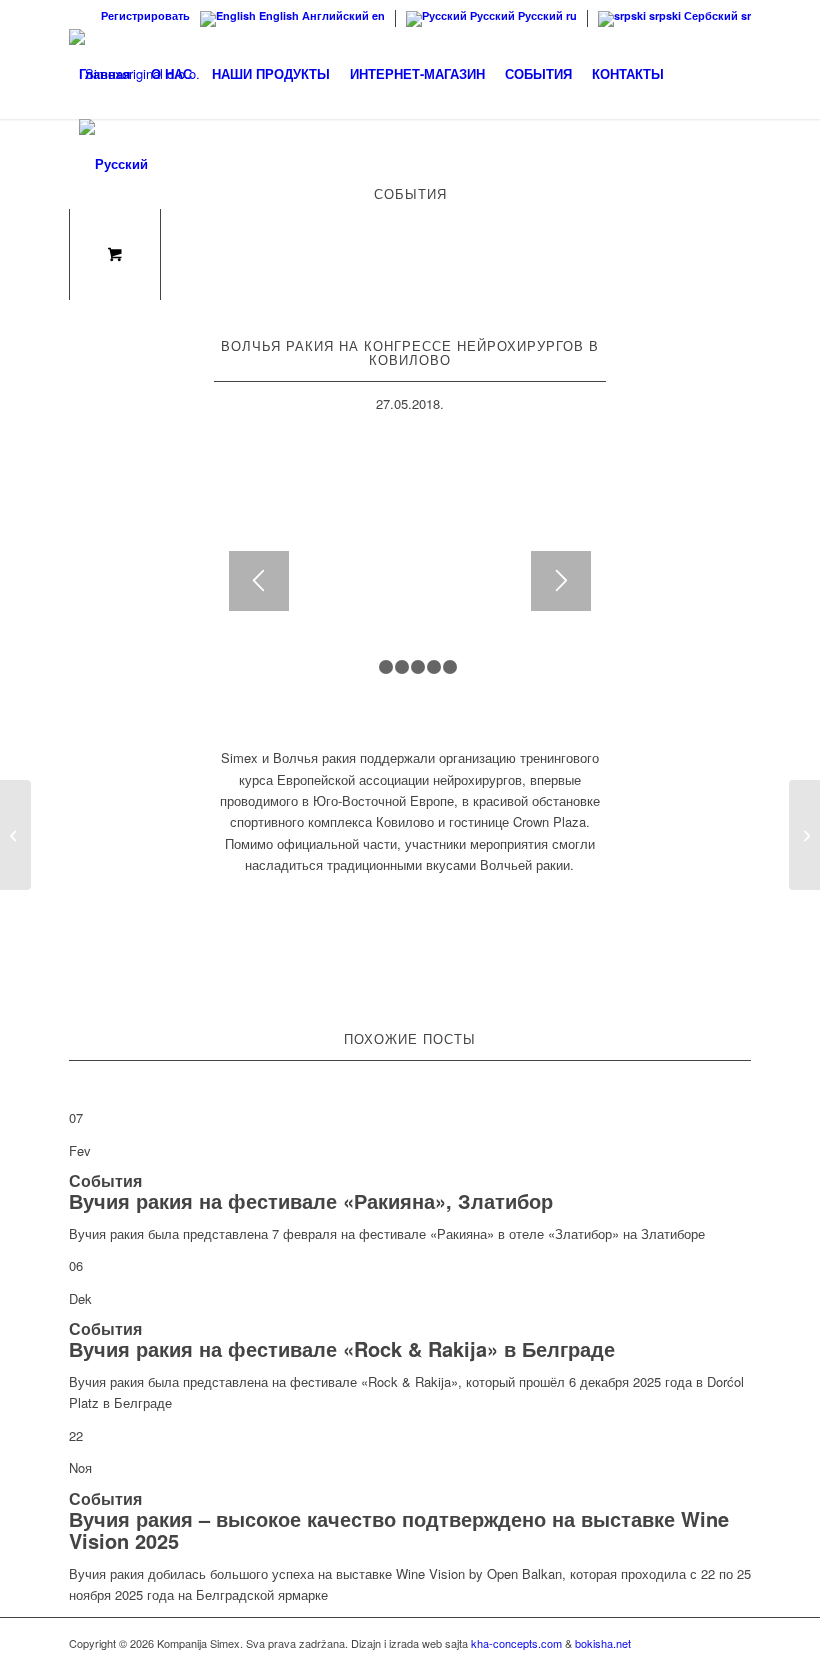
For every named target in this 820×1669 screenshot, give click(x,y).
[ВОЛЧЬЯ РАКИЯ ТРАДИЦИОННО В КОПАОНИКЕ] (15, 835)
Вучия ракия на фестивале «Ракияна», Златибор (311, 1200)
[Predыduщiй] (259, 581)
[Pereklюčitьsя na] (113, 164)
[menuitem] (140, 15)
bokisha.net (603, 1643)
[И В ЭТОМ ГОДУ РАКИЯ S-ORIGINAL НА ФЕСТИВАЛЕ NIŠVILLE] (804, 835)
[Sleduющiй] (561, 581)
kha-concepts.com (516, 1643)
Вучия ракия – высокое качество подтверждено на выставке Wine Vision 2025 (399, 1529)
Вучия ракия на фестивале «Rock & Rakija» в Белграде (342, 1348)
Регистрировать (145, 15)
